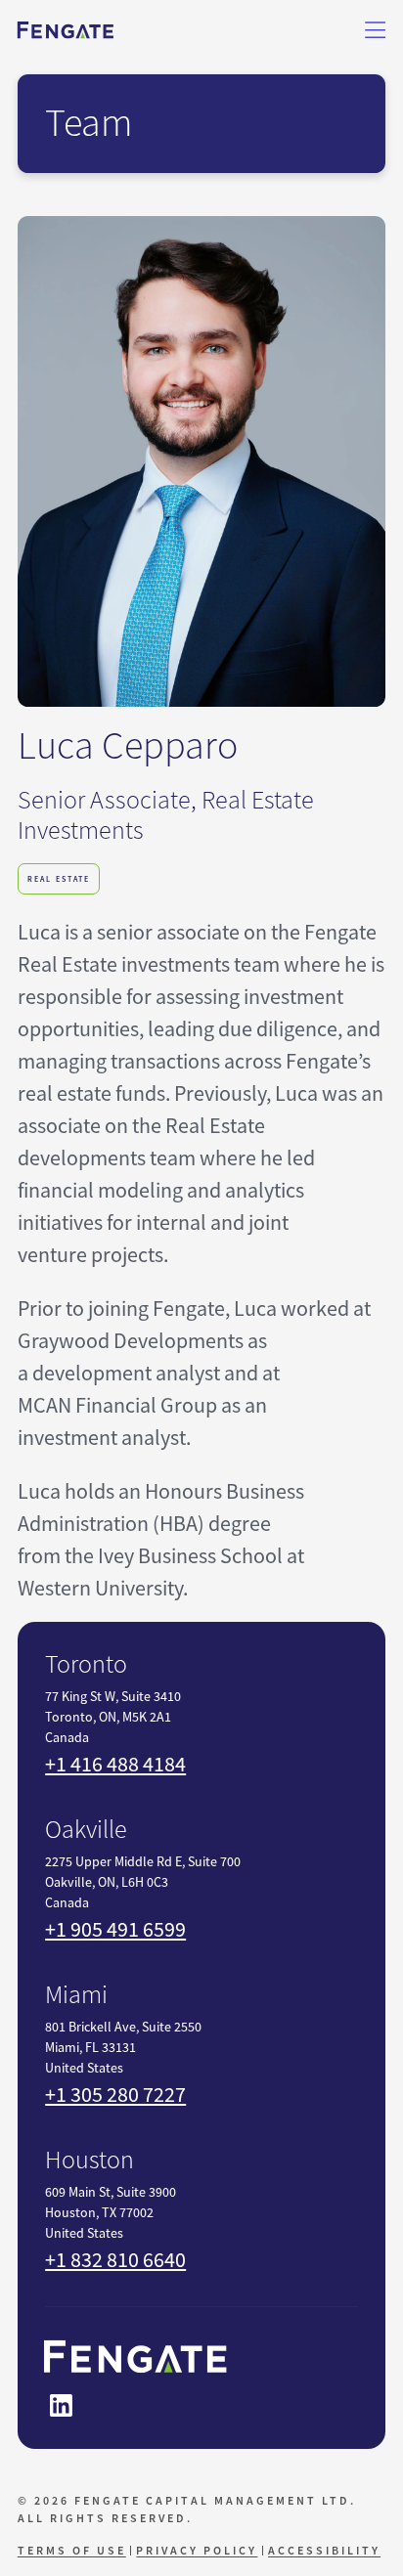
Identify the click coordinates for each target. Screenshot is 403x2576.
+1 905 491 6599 (115, 1929)
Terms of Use (72, 2551)
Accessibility (324, 2551)
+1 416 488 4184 (115, 1764)
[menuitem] (74, 2551)
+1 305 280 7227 (115, 2095)
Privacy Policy (197, 2551)
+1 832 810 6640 (115, 2260)
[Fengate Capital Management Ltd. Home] (66, 30)
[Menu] (376, 30)
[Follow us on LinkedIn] (61, 2406)
